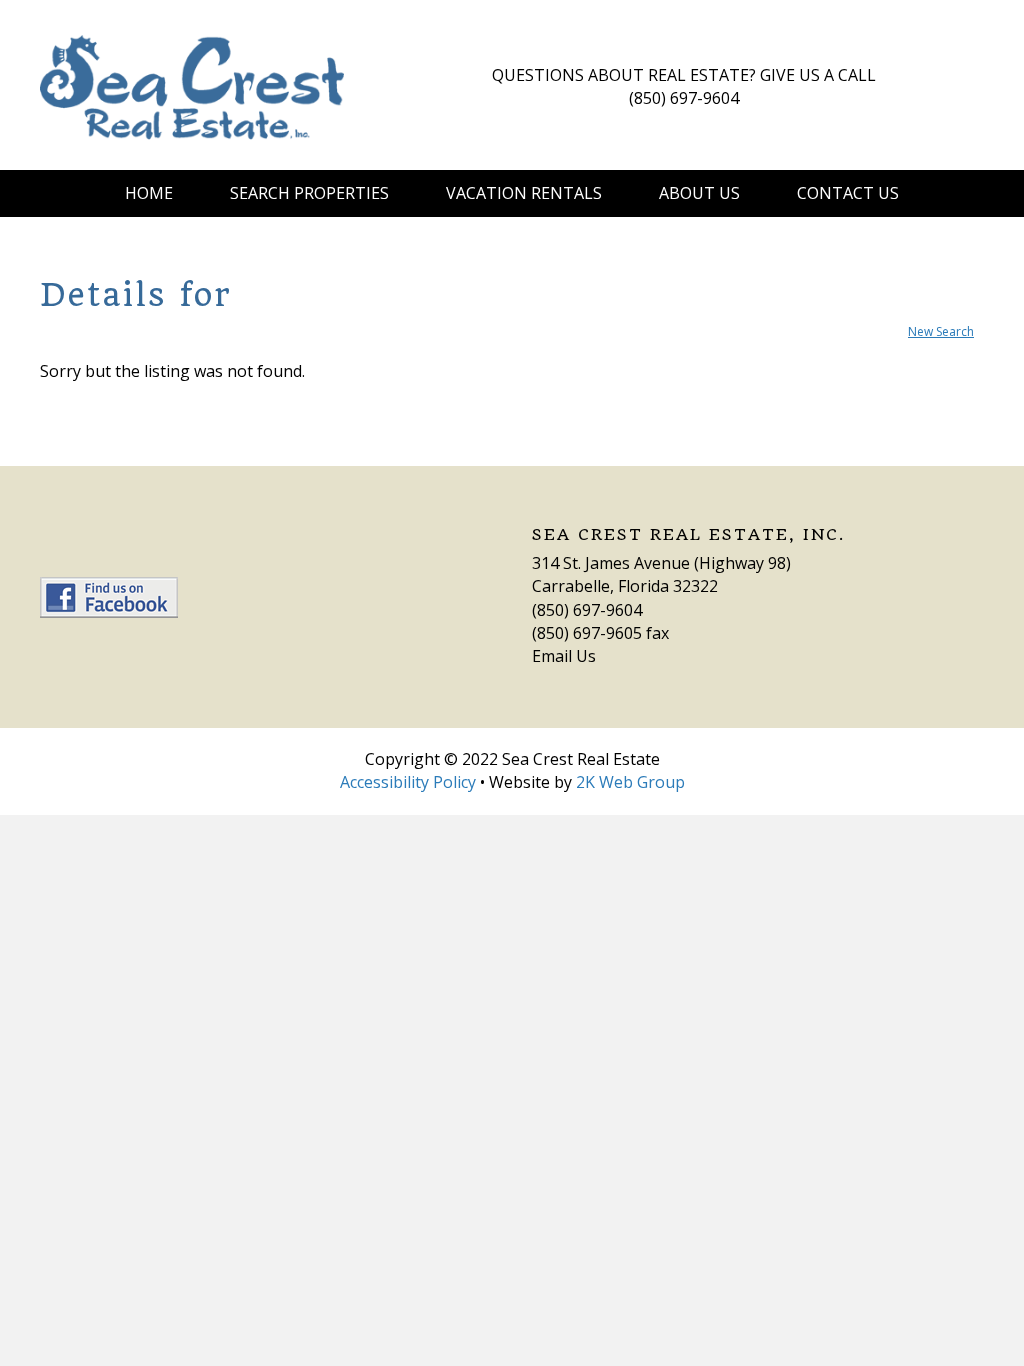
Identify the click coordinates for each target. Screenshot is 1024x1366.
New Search (941, 331)
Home (149, 193)
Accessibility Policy (408, 782)
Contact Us (848, 193)
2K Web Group (630, 782)
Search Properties (309, 193)
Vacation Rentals (524, 193)
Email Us (564, 656)
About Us (699, 193)
